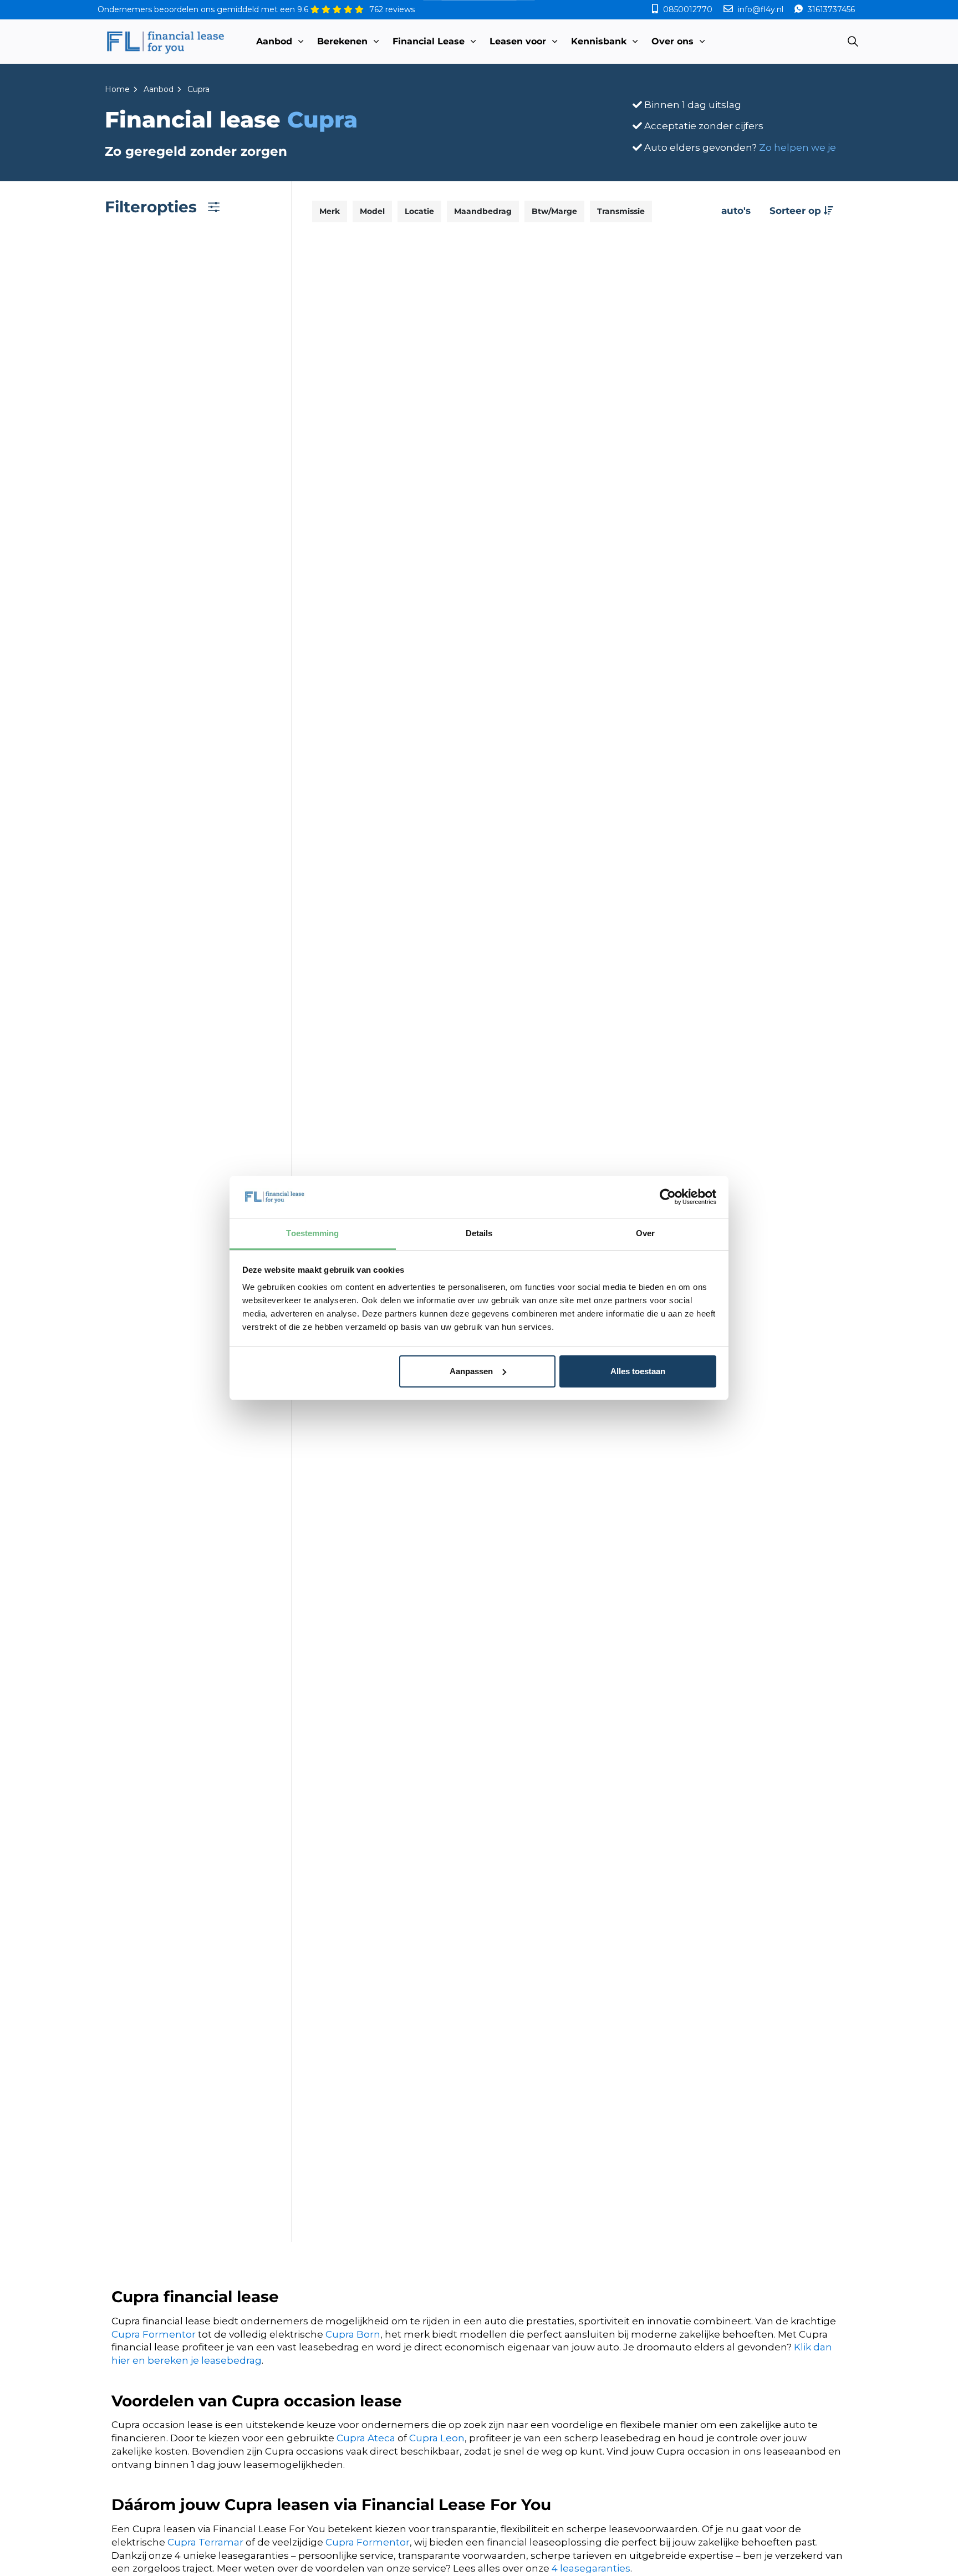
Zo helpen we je (798, 147)
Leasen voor (518, 41)
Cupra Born (353, 2334)
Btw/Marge (554, 211)
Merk (330, 211)
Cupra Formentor (154, 2334)
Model (372, 211)
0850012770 (688, 9)
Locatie (419, 211)
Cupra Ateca (366, 2438)
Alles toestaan (638, 1371)
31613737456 (830, 9)
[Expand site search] (853, 42)
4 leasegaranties (591, 2568)
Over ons (672, 41)
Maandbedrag (483, 211)
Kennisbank (599, 41)
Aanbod (274, 41)
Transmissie (621, 211)
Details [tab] (479, 1233)
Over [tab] (645, 1233)
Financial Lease (429, 41)
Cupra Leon (437, 2438)
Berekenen (342, 41)
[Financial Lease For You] (165, 42)
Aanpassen (471, 1371)
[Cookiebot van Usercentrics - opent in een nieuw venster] (668, 1197)
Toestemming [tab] (312, 1233)
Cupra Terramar (205, 2542)
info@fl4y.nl (761, 9)
